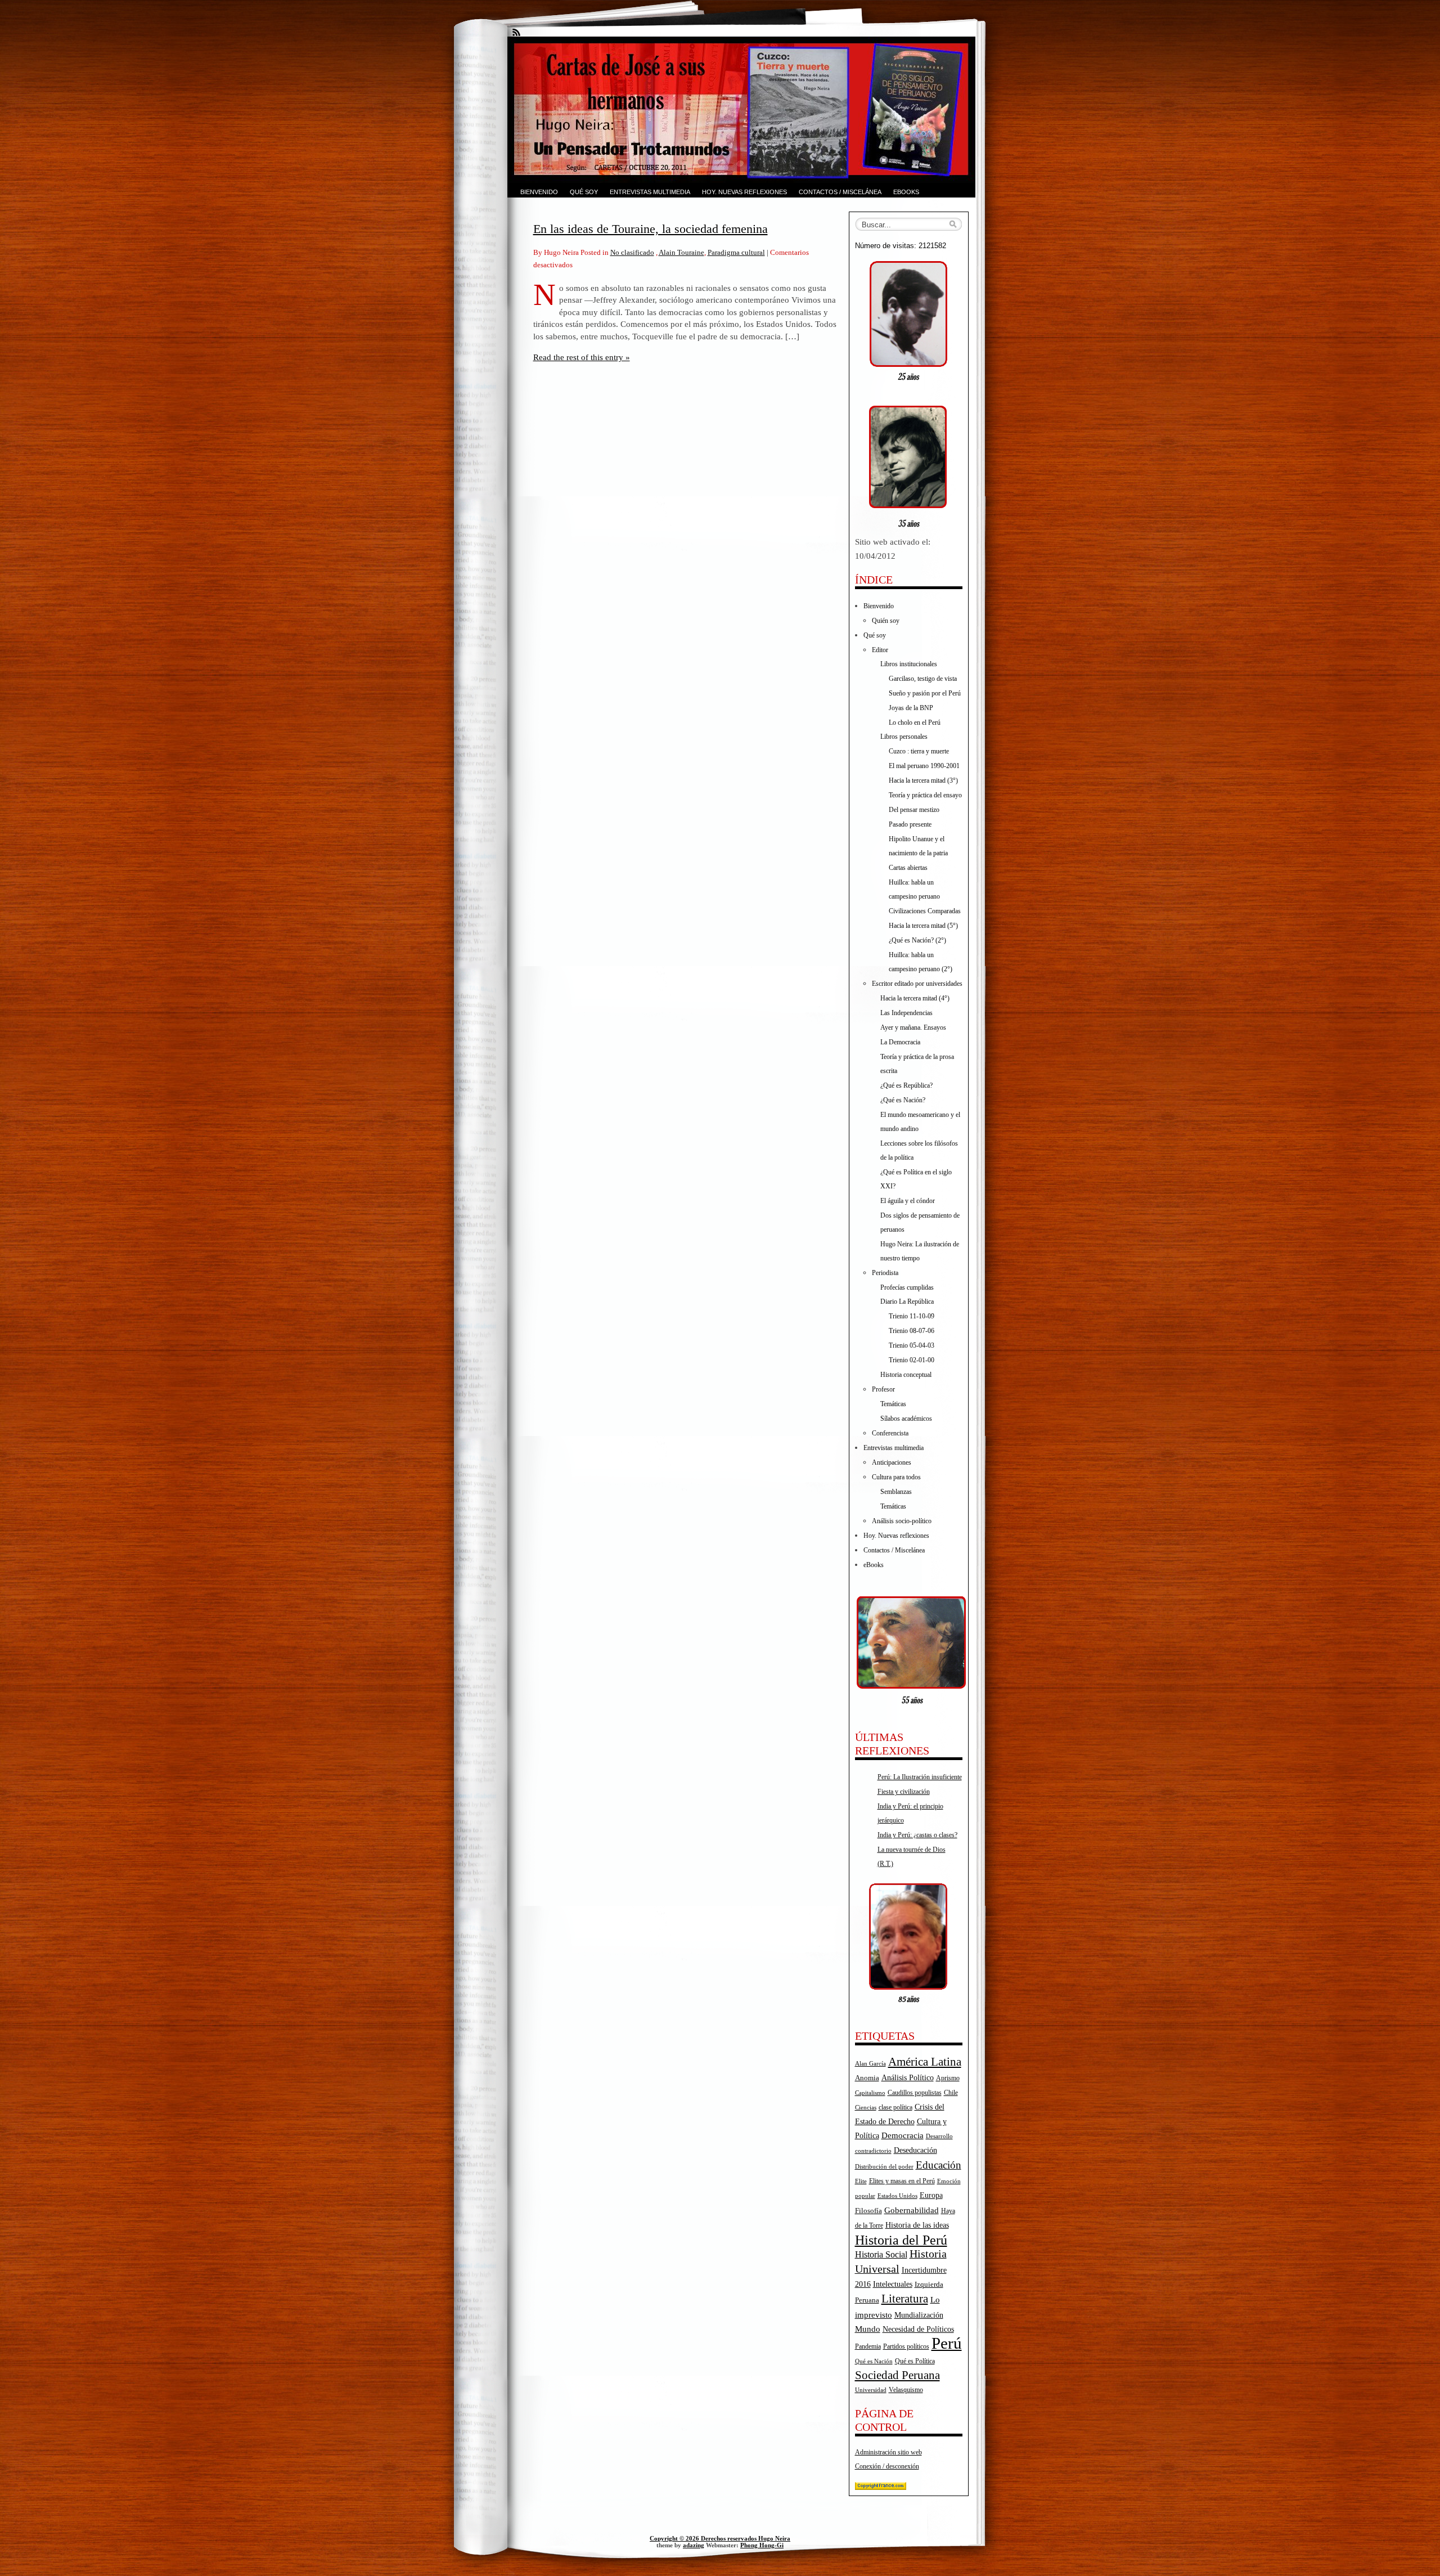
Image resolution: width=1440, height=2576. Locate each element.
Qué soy (584, 192)
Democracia (903, 2135)
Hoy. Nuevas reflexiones (744, 192)
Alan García (870, 2063)
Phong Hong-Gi (762, 2545)
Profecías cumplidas (907, 1287)
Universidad (871, 2390)
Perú (947, 2343)
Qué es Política (915, 2361)
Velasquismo (906, 2390)
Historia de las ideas (917, 2225)
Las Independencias (906, 1013)
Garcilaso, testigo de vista (923, 679)
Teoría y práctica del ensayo (925, 795)
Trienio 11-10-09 (912, 1316)
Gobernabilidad (912, 2210)
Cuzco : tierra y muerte (919, 751)
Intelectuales (893, 2284)
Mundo (868, 2329)
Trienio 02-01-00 (912, 1360)
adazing (694, 2545)
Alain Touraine (681, 252)
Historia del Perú (901, 2240)
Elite (861, 2181)
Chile (951, 2093)
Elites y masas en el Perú (902, 2181)
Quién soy (886, 621)
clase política (895, 2107)
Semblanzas (896, 1492)
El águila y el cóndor (908, 1201)
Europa (931, 2195)
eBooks (906, 192)
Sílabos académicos (906, 1419)
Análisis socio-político (902, 1521)
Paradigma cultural (736, 252)
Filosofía (868, 2211)
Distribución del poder (884, 2166)
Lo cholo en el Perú (915, 722)
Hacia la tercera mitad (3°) (923, 780)
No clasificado (632, 252)
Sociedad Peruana (897, 2375)
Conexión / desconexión (887, 2466)
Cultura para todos (896, 1477)
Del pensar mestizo (914, 810)
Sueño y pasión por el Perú (925, 693)
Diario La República (907, 1302)
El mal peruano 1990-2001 (924, 766)
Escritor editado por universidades (917, 984)
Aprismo (948, 2078)
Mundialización (919, 2315)
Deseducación (915, 2150)
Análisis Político (908, 2077)
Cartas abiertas (908, 868)
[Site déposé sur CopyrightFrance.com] (881, 2488)
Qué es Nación (874, 2361)
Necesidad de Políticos (918, 2329)
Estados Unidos (897, 2196)
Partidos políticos (906, 2346)
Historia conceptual (906, 1375)
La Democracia (900, 1042)
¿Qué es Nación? (903, 1100)
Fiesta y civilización (904, 1792)
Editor (880, 650)
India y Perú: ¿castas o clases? (917, 1835)
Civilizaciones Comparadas (925, 911)
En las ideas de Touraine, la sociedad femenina (651, 229)
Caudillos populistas (915, 2093)
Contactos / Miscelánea (840, 192)
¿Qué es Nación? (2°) (917, 940)
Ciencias (866, 2108)
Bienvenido (539, 192)
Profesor (883, 1389)
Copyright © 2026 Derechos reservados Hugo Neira (720, 2538)
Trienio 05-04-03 (912, 1345)
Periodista (885, 1273)
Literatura (905, 2299)
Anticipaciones (892, 1462)
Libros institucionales (909, 664)
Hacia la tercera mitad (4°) (915, 998)
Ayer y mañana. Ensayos (913, 1027)
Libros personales (904, 737)
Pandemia (868, 2346)
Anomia (867, 2078)
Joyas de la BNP (911, 708)
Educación (939, 2165)
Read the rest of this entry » (582, 357)
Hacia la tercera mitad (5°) (923, 926)
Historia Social (881, 2254)
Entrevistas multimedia (650, 192)
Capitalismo (870, 2093)
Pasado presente (910, 824)
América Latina (925, 2062)
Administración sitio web (888, 2452)
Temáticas (893, 1404)
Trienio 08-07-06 (912, 1331)
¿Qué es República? (906, 1085)
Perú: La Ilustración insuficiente (920, 1777)
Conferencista (890, 1433)
